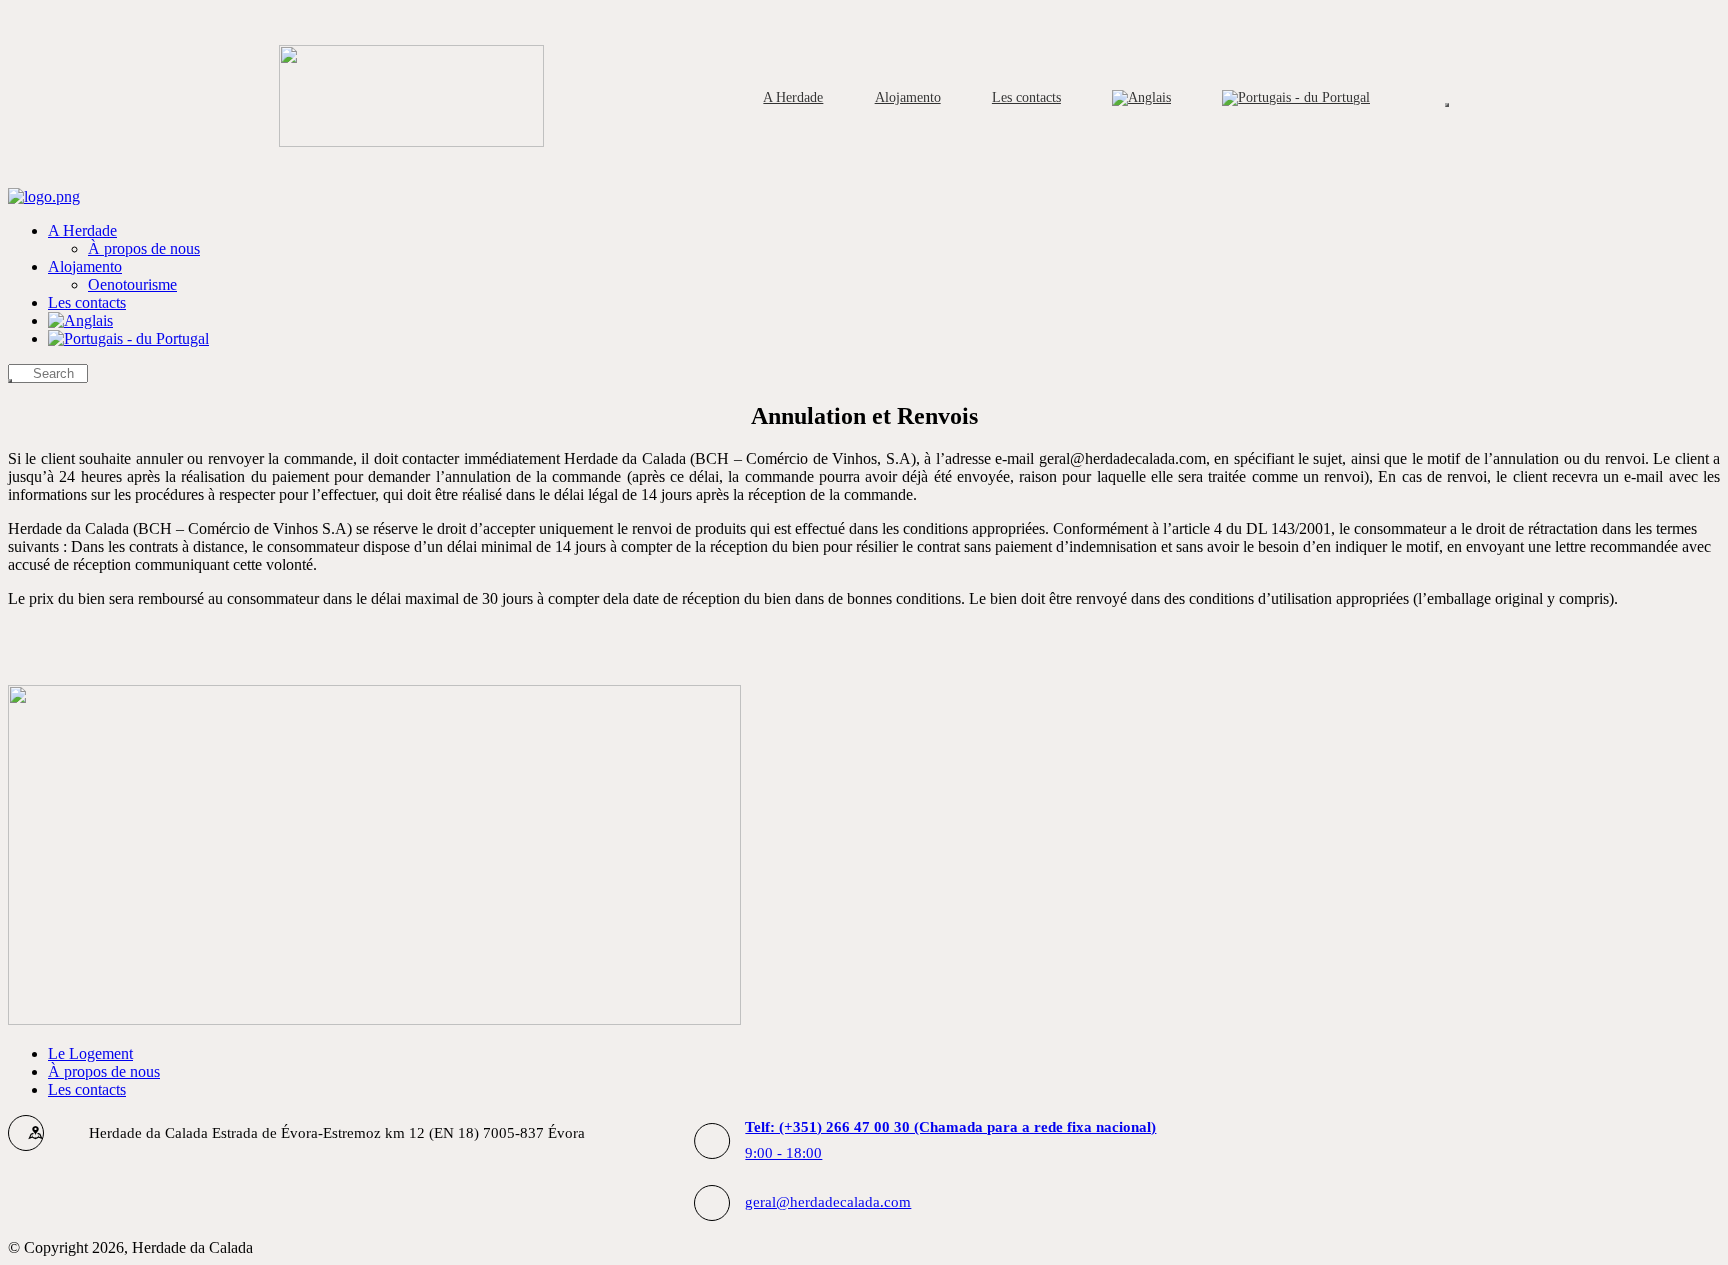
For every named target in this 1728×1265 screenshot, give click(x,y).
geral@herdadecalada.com (828, 1202)
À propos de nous (104, 1071)
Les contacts (87, 1089)
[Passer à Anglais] (1142, 97)
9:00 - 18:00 (950, 1139)
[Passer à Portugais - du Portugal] (1296, 97)
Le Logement (90, 1053)
